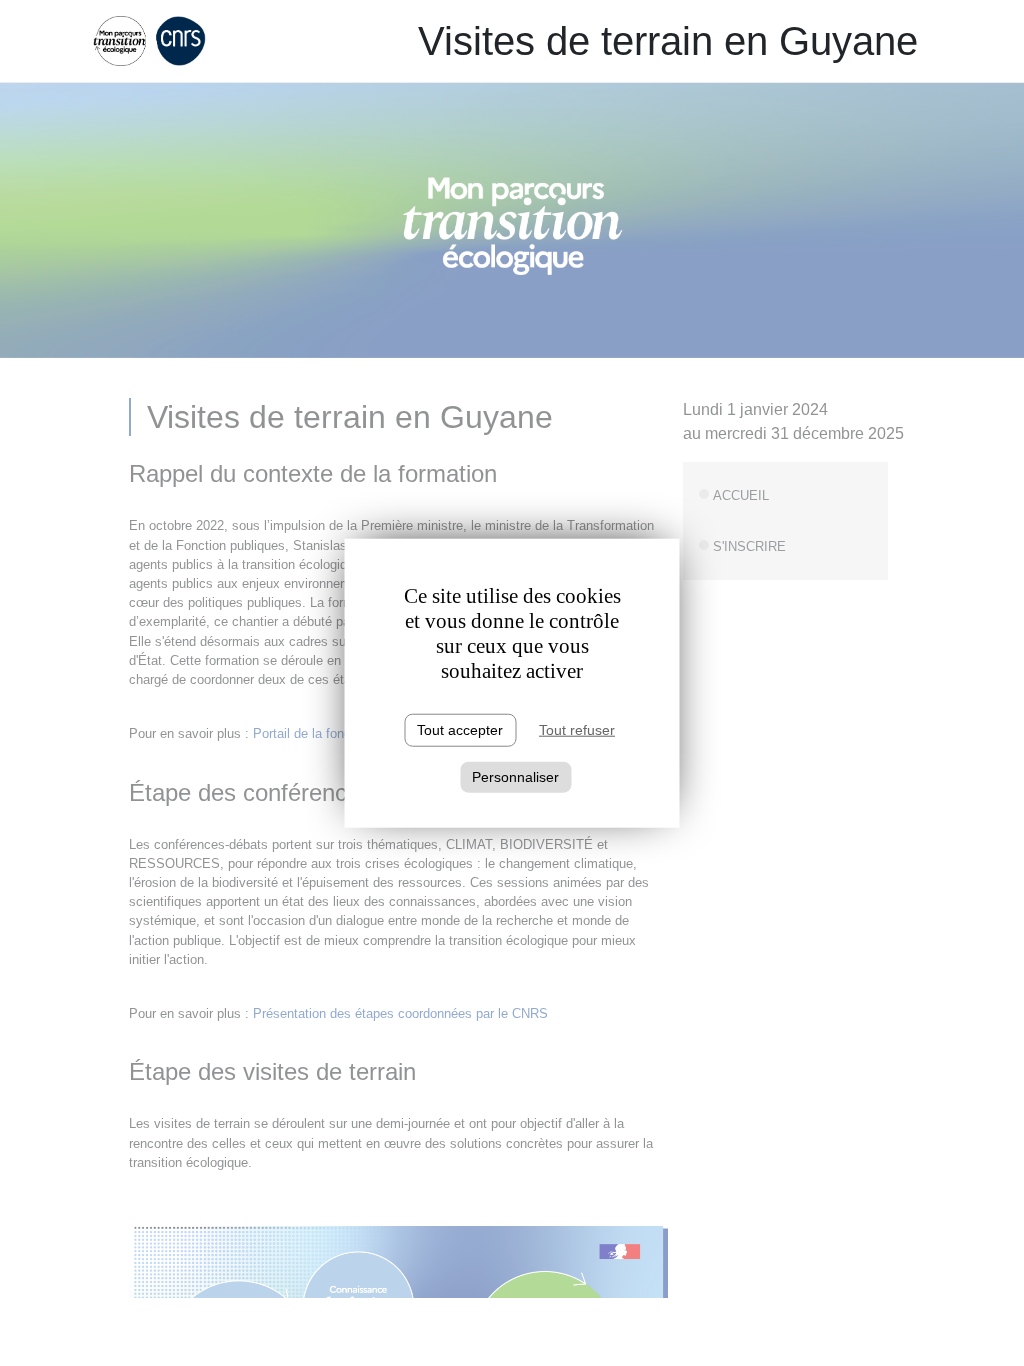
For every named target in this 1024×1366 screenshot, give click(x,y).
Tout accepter (460, 730)
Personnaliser (515, 777)
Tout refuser (577, 730)
